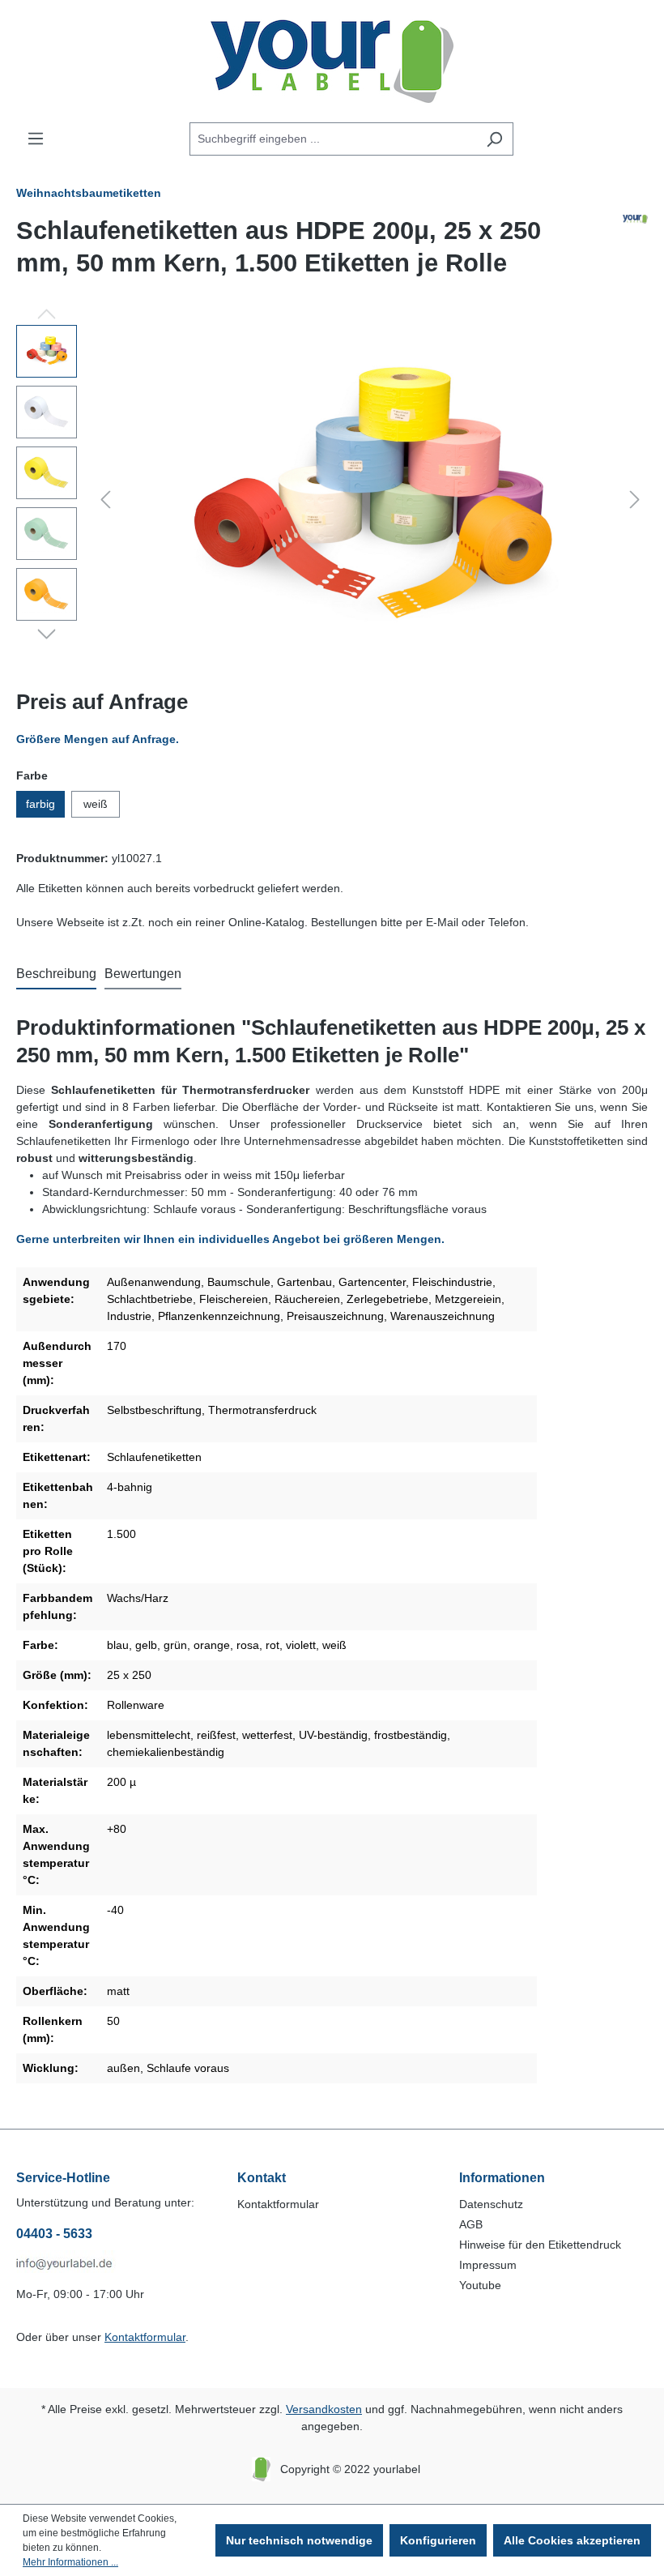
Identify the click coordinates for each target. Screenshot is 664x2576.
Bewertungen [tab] (143, 974)
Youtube (480, 2285)
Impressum (488, 2265)
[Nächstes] (635, 500)
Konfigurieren (438, 2540)
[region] (332, 499)
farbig (40, 804)
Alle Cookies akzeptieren (572, 2540)
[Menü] (36, 139)
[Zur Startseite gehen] (332, 61)
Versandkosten (324, 2409)
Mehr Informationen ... (70, 2562)
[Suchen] (494, 139)
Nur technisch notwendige (299, 2540)
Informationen (502, 2178)
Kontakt (262, 2178)
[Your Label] (635, 254)
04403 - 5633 (54, 2234)
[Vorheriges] (105, 500)
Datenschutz (491, 2204)
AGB (471, 2224)
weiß (96, 804)
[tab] (56, 975)
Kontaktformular (145, 2337)
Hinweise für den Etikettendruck (540, 2245)
